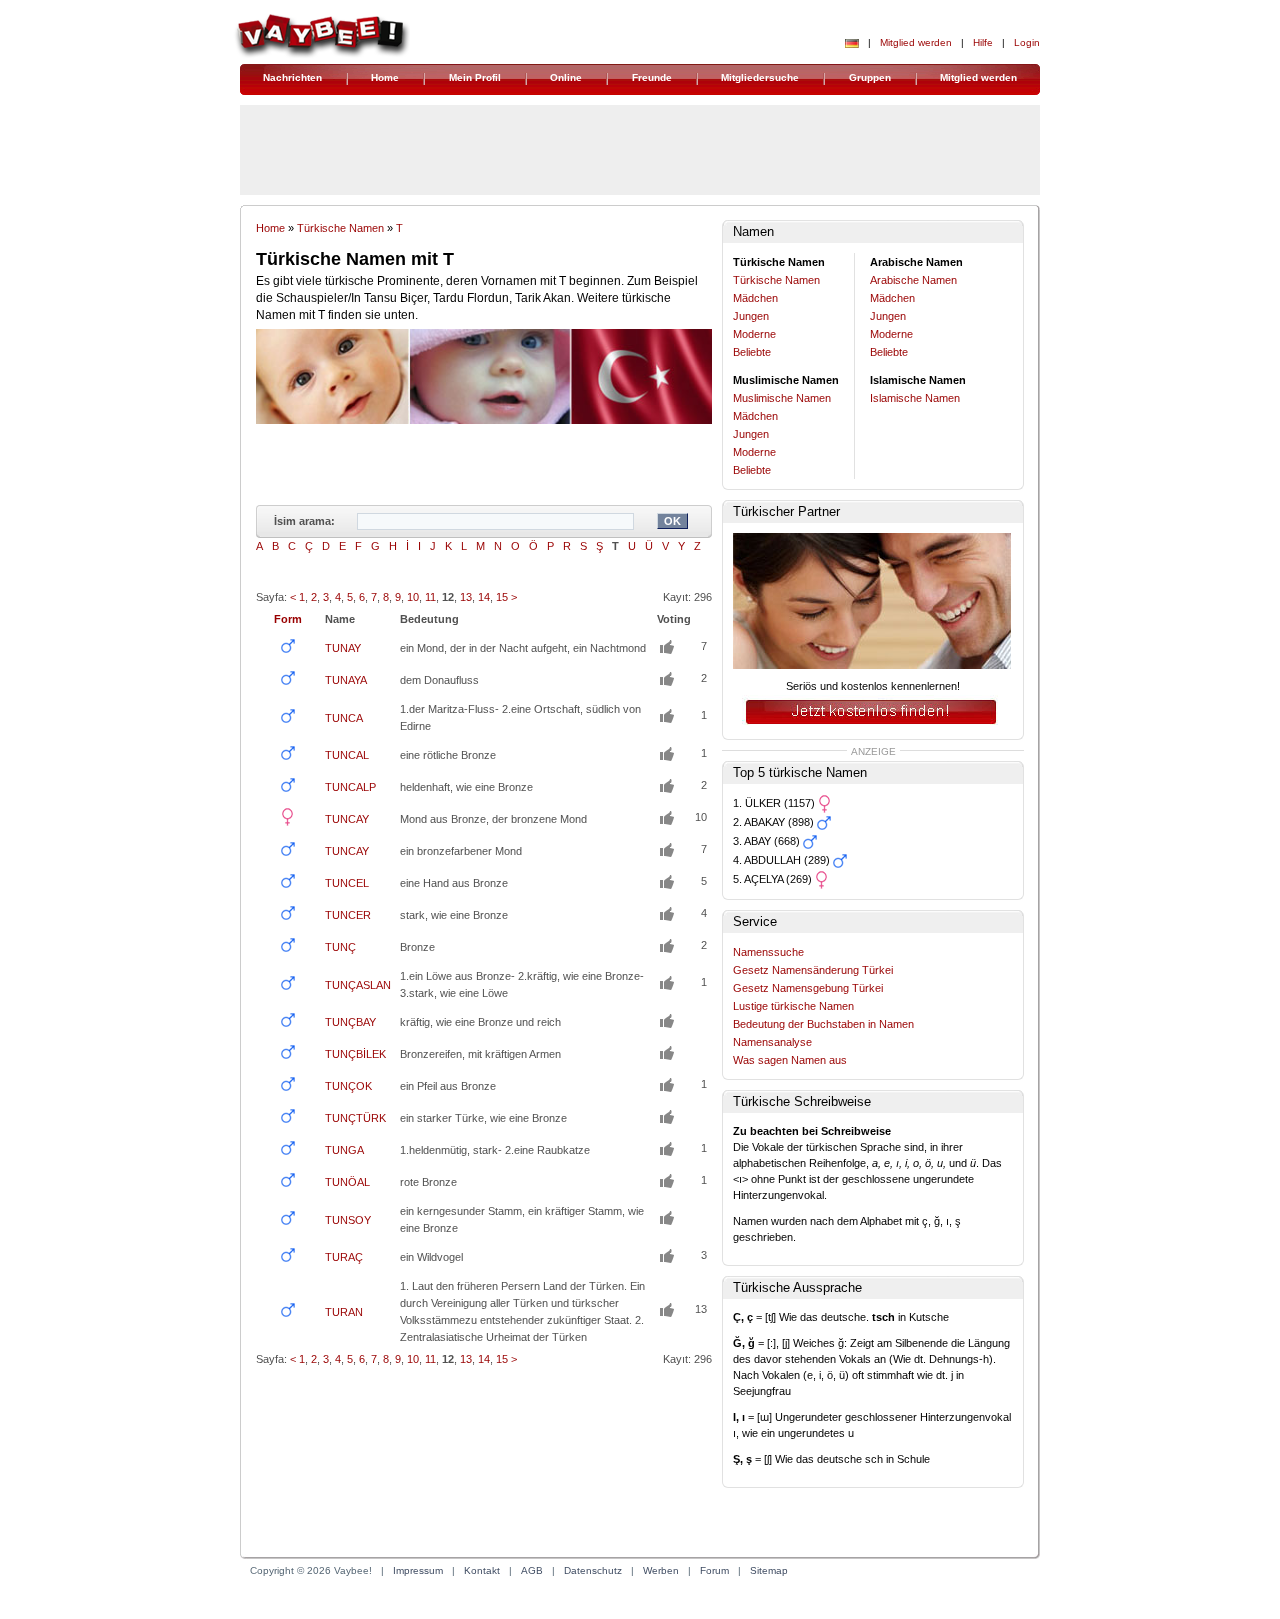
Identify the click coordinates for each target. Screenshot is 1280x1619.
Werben (661, 1570)
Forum (714, 1570)
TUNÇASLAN (358, 985)
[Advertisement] (484, 1459)
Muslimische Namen (782, 398)
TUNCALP (350, 787)
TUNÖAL (347, 1182)
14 (484, 597)
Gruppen (870, 77)
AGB (532, 1570)
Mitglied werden (916, 42)
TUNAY (343, 648)
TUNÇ (340, 947)
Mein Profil (475, 77)
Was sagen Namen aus (790, 1060)
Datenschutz (593, 1570)
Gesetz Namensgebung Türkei (808, 988)
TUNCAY (347, 819)
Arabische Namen (913, 280)
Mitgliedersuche (760, 77)
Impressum (418, 1570)
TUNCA (344, 718)
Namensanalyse (772, 1042)
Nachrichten (292, 77)
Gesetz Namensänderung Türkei (813, 970)
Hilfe (983, 42)
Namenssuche (768, 952)
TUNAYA (346, 680)
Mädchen (755, 298)
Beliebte (752, 352)
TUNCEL (347, 883)
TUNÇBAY (350, 1022)
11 (430, 597)
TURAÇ (344, 1257)
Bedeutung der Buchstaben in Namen (823, 1024)
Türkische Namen (340, 228)
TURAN (344, 1312)
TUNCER (348, 915)
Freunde (652, 77)
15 (502, 597)
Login (1027, 42)
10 (413, 597)
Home (385, 77)
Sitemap (769, 1570)
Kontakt (482, 1570)
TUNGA (344, 1150)
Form (288, 619)
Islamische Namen (915, 398)
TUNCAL (347, 755)
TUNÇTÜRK (355, 1118)
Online (566, 77)
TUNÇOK (348, 1086)
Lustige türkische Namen (793, 1006)
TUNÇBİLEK (355, 1054)
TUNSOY (348, 1220)
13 (466, 597)
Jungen (751, 316)
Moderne (754, 334)
